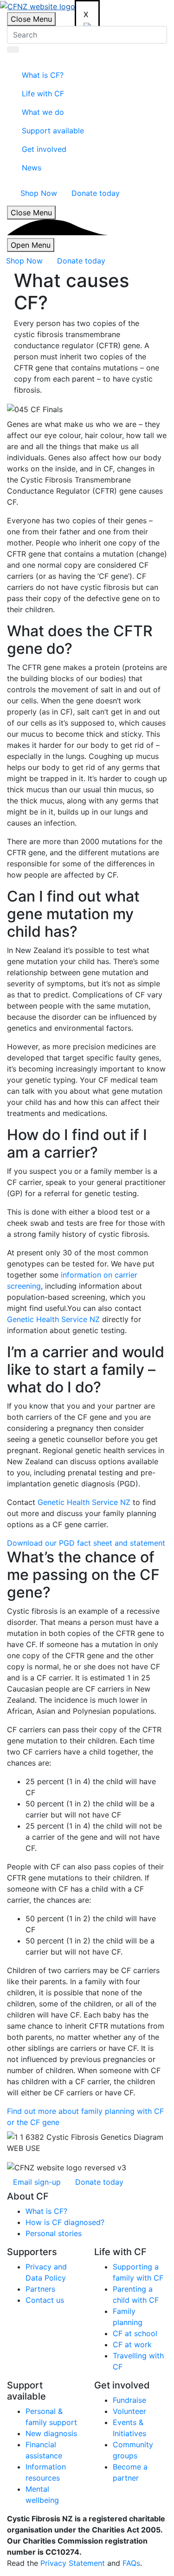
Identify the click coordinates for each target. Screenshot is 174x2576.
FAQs (131, 2563)
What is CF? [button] (43, 75)
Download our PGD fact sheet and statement (86, 1543)
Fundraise (129, 2400)
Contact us (45, 2300)
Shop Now (39, 193)
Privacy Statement (73, 2563)
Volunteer (129, 2411)
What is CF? (46, 2211)
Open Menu (31, 245)
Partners (40, 2289)
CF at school (135, 2333)
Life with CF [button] (43, 94)
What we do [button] (43, 112)
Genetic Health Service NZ (53, 1319)
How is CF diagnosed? (65, 2222)
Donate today (96, 193)
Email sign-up (37, 2182)
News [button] (32, 168)
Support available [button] (53, 131)
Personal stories (54, 2233)
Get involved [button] (44, 149)
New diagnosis (51, 2433)
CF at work (132, 2344)
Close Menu (31, 19)
